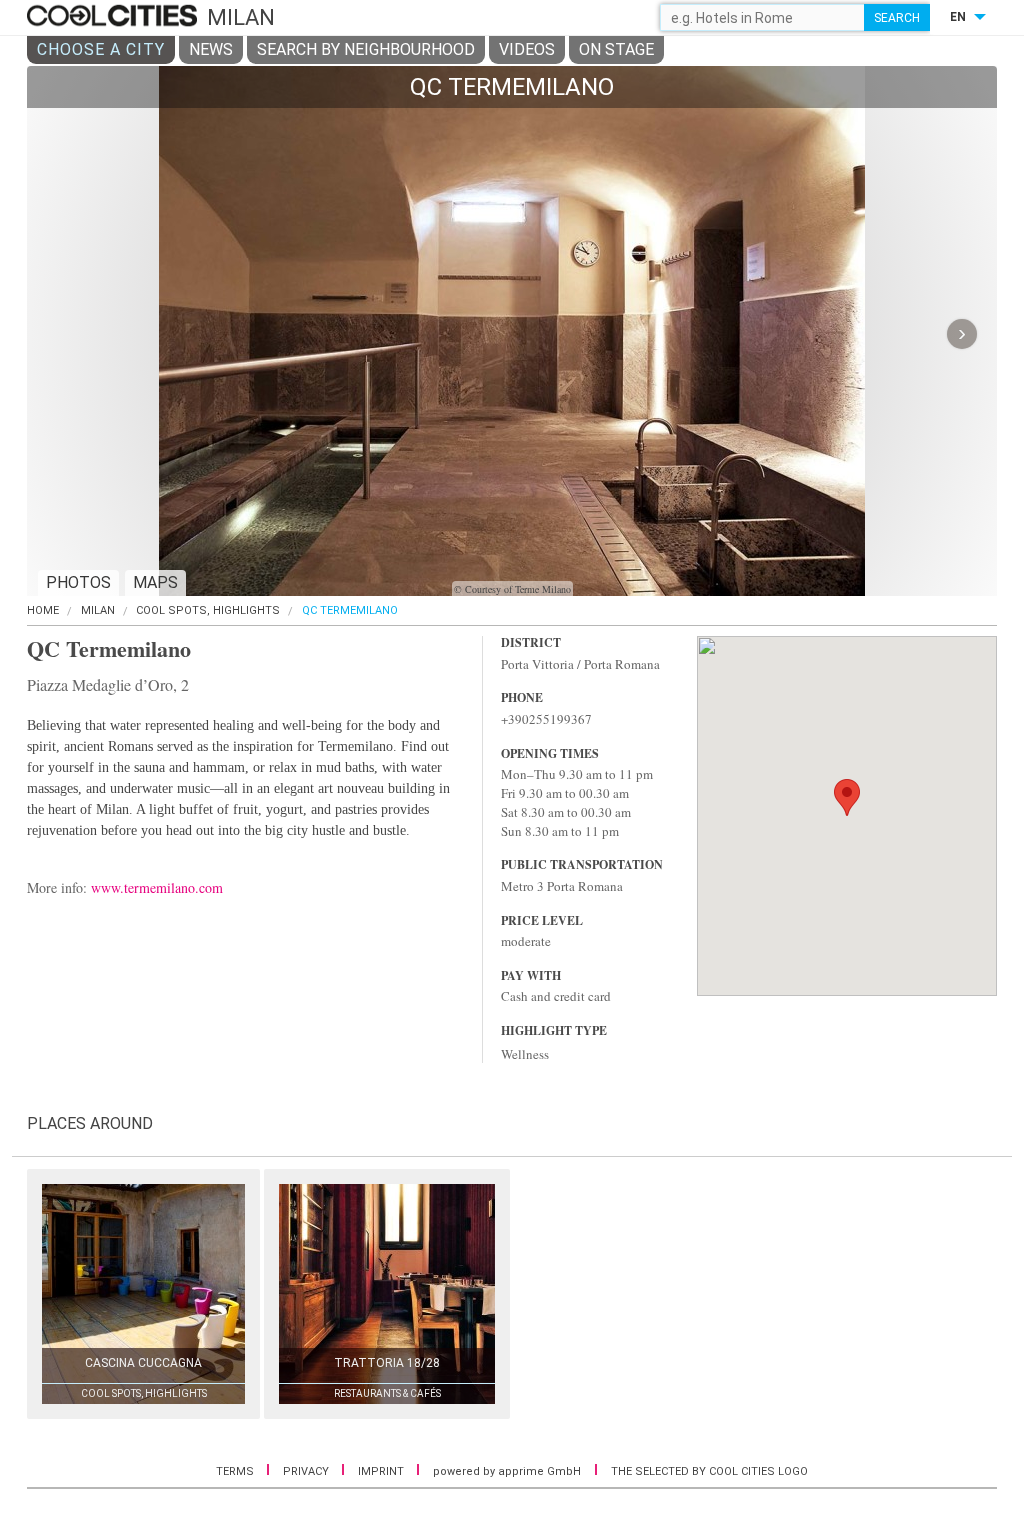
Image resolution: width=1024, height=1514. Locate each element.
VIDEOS (527, 49)
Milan (98, 610)
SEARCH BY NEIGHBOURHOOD (366, 49)
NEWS (211, 49)
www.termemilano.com (157, 887)
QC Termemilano (350, 610)
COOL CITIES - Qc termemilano (114, 17)
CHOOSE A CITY (101, 49)
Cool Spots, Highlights (208, 610)
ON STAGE (616, 49)
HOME (43, 610)
